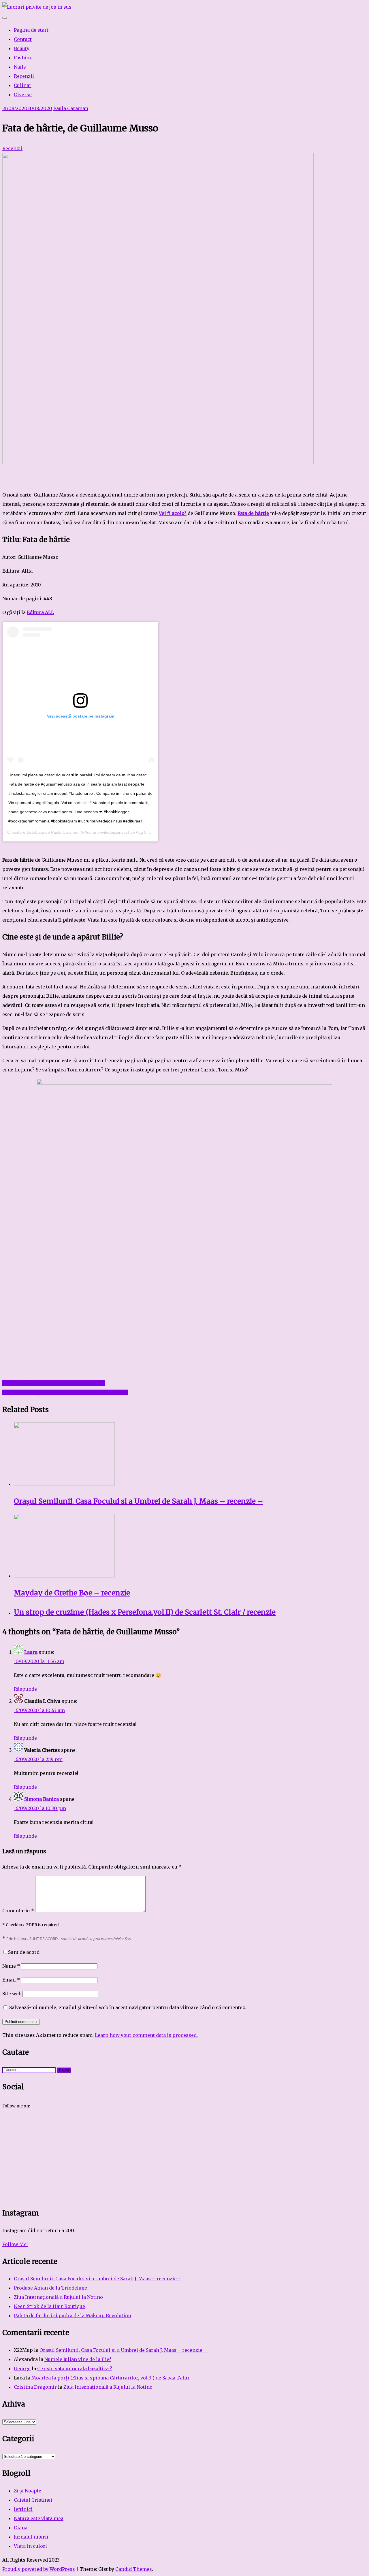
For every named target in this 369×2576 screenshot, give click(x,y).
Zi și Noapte (28, 2491)
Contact (23, 39)
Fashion (23, 58)
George (22, 2369)
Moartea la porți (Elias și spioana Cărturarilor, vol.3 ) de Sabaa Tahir (111, 2378)
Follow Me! (15, 2244)
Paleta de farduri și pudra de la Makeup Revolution (73, 2315)
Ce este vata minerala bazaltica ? (75, 2369)
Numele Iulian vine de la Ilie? (78, 2359)
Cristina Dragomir (35, 2387)
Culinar (23, 85)
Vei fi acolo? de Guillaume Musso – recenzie (53, 1383)
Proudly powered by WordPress (39, 2569)
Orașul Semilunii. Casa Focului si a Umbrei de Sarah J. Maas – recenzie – (98, 2279)
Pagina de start (31, 30)
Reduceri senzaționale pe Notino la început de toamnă (65, 1392)
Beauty (22, 48)
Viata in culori (30, 2546)
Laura (31, 1652)
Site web (12, 1994)
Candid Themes (134, 2569)
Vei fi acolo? (173, 513)
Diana (21, 2528)
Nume (11, 1966)
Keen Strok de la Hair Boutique (49, 2306)
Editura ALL (40, 612)
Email (11, 1980)
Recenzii (24, 76)
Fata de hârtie (253, 513)
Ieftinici (23, 2509)
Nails (20, 67)
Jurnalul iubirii (31, 2537)
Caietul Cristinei (33, 2500)
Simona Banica (42, 1799)
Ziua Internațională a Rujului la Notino (58, 2297)
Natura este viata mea (39, 2518)
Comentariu (18, 1911)
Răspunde (25, 1689)
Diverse (23, 95)
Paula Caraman (71, 108)
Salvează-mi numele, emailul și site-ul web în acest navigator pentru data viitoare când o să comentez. (128, 2007)
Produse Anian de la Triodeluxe (50, 2288)
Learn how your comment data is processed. (146, 2035)
